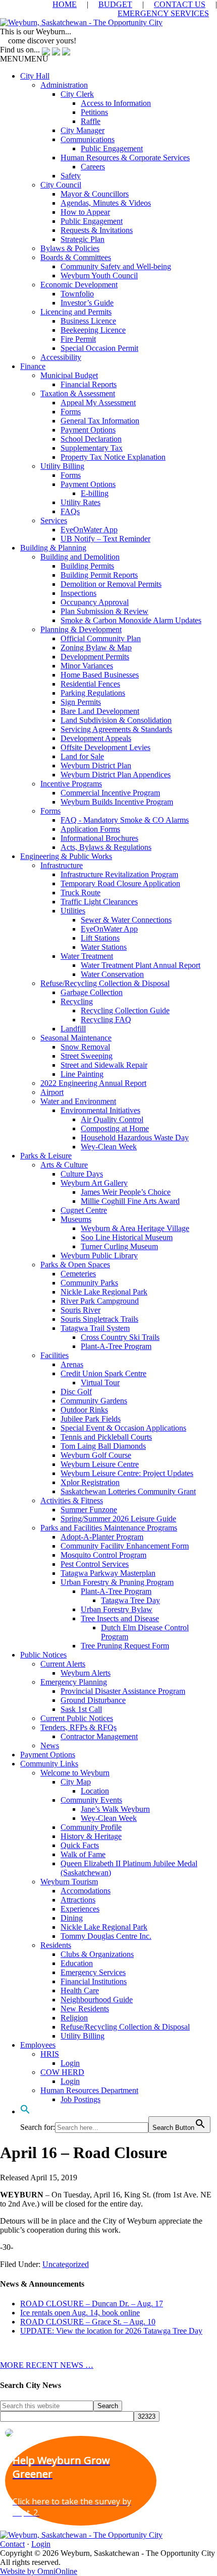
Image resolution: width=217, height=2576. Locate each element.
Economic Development (79, 285)
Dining (72, 1918)
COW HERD (62, 2072)
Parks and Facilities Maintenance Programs (109, 1528)
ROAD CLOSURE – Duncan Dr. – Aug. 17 (92, 2304)
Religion (74, 2018)
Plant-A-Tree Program (116, 1346)
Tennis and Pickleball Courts (106, 1437)
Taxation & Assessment (78, 393)
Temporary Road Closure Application (120, 883)
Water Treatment (87, 956)
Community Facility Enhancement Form (125, 1546)
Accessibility (61, 357)
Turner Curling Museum (119, 1246)
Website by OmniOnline (39, 2571)
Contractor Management (99, 1736)
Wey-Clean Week (109, 1147)
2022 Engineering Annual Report (93, 1083)
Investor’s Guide (87, 303)
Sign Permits (81, 702)
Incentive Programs (71, 784)
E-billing (95, 493)
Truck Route (80, 893)
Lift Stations (100, 938)
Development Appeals (96, 738)
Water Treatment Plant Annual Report (141, 965)
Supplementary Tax (92, 448)
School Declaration (91, 439)
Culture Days (82, 1174)
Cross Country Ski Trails (120, 1337)
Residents (56, 1945)
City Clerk (77, 94)
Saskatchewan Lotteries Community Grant (128, 1491)
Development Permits (95, 657)
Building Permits (87, 566)
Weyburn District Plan (96, 765)
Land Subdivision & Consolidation (116, 720)
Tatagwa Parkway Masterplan (108, 1573)
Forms (71, 412)
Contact (12, 2544)
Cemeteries (78, 1274)
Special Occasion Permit (99, 348)
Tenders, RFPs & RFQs (78, 1727)
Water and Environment (78, 1101)
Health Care (80, 1990)
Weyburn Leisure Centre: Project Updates (127, 1473)
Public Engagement (112, 148)
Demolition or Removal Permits (111, 584)
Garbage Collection (92, 992)
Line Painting (82, 1074)
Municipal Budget (69, 375)
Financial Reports (89, 384)
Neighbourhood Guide (97, 2000)
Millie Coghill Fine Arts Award (130, 1201)
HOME (65, 4)
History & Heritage (91, 1836)
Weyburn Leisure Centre (100, 1464)
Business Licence (88, 321)
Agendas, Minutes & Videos (106, 203)
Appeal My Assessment (98, 403)
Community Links (49, 1764)
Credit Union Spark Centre (103, 1373)
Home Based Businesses (100, 675)
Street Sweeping (87, 1056)
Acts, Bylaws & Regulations (106, 847)
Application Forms (90, 829)
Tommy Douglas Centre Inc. (106, 1936)
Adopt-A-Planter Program (102, 1537)
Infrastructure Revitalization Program (119, 874)
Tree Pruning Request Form (125, 1646)
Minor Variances (87, 666)
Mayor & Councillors (95, 194)
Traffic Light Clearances (99, 902)
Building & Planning (53, 548)
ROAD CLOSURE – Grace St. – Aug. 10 (88, 2322)
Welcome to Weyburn (75, 1773)
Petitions (94, 112)
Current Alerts (63, 1664)
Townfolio (77, 294)
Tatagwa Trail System (95, 1328)
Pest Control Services (95, 1564)
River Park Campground (100, 1301)
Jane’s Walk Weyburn (115, 1809)
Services (54, 520)
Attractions (78, 1900)
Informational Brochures (99, 838)
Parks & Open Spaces (75, 1265)
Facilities (55, 1355)
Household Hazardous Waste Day (135, 1138)
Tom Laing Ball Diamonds (103, 1446)
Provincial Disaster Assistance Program (123, 1691)
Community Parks (89, 1283)
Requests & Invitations (97, 230)
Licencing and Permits (76, 312)
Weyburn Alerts (86, 1673)
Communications (88, 139)
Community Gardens (94, 1401)
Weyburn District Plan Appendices (116, 775)
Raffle (91, 121)
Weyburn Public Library (99, 1255)
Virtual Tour (100, 1383)
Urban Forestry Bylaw (117, 1609)
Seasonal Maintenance (76, 1038)
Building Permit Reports (99, 575)
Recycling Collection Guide (125, 1010)
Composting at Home (115, 1128)
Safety (71, 176)
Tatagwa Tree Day (130, 1600)
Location (95, 1791)
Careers (93, 167)
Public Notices (43, 1655)
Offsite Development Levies (105, 747)
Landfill (73, 1029)
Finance (33, 366)
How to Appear (85, 212)
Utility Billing (62, 466)
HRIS (50, 2054)
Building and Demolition (80, 557)
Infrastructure (62, 865)
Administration (64, 85)
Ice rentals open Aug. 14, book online (80, 2313)
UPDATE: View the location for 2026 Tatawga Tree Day (111, 2331)
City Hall (35, 76)
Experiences (80, 1909)
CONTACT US (180, 4)
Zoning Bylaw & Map (96, 648)
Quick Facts (80, 1845)
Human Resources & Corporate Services (125, 158)
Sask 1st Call (81, 1709)
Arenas (72, 1364)
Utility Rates (80, 502)
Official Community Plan (101, 638)
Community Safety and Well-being (116, 266)
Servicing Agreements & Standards (116, 729)
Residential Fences (90, 684)
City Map (76, 1782)
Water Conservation (112, 974)
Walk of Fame (83, 1854)
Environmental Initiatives (100, 1110)
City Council (61, 185)
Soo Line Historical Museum (127, 1237)
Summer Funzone (89, 1510)
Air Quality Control (112, 1119)
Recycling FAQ (106, 1020)
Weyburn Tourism (69, 1882)
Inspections (78, 593)
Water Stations (104, 947)
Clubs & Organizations (97, 1954)
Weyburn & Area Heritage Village (135, 1228)
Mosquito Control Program (103, 1555)
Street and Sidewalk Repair (104, 1065)
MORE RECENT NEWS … (47, 2365)
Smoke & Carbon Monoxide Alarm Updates (131, 620)
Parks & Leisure (46, 1156)
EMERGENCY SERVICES (163, 13)
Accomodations (86, 1891)
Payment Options (88, 430)
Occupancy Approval (95, 602)
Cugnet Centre (84, 1210)
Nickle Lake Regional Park (104, 1292)
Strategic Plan (83, 239)
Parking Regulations (93, 693)
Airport (52, 1092)
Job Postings (80, 2099)
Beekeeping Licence (93, 330)
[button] (24, 59)
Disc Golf (76, 1392)
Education (77, 1963)
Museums (76, 1219)
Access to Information (116, 103)
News (50, 1745)
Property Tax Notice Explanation (113, 457)
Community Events (91, 1800)
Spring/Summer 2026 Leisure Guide (118, 1519)
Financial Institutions (94, 1981)
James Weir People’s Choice (126, 1192)
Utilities (73, 911)
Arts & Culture (64, 1165)
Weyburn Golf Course (96, 1455)
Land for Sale (82, 756)
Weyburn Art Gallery (94, 1183)
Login (70, 2063)
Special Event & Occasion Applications (123, 1428)
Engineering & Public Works (66, 856)
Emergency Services (93, 1972)
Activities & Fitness (72, 1500)
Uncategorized (66, 2264)
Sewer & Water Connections (126, 920)
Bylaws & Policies (70, 248)
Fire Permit (78, 339)
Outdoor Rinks (84, 1410)
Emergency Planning (74, 1682)
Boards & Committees (76, 257)
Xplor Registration (90, 1482)
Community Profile (91, 1827)
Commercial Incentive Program (110, 793)
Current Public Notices (77, 1718)
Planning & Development (81, 629)
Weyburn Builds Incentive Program (117, 802)
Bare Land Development (100, 711)
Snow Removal (85, 1047)
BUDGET (115, 4)
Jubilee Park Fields (91, 1419)
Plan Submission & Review (104, 611)
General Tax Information (100, 421)
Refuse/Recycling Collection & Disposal (105, 983)
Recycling (77, 1001)
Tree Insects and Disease (120, 1618)
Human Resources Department (89, 2090)
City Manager (83, 130)
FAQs (70, 511)
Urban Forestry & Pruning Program (117, 1582)
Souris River (80, 1310)
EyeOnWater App (89, 530)
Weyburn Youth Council (99, 275)
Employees (38, 2045)
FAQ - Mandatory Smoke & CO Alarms (125, 820)
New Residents (85, 2009)
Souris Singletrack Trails (99, 1319)
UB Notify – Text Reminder (105, 539)
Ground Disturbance (93, 1700)
